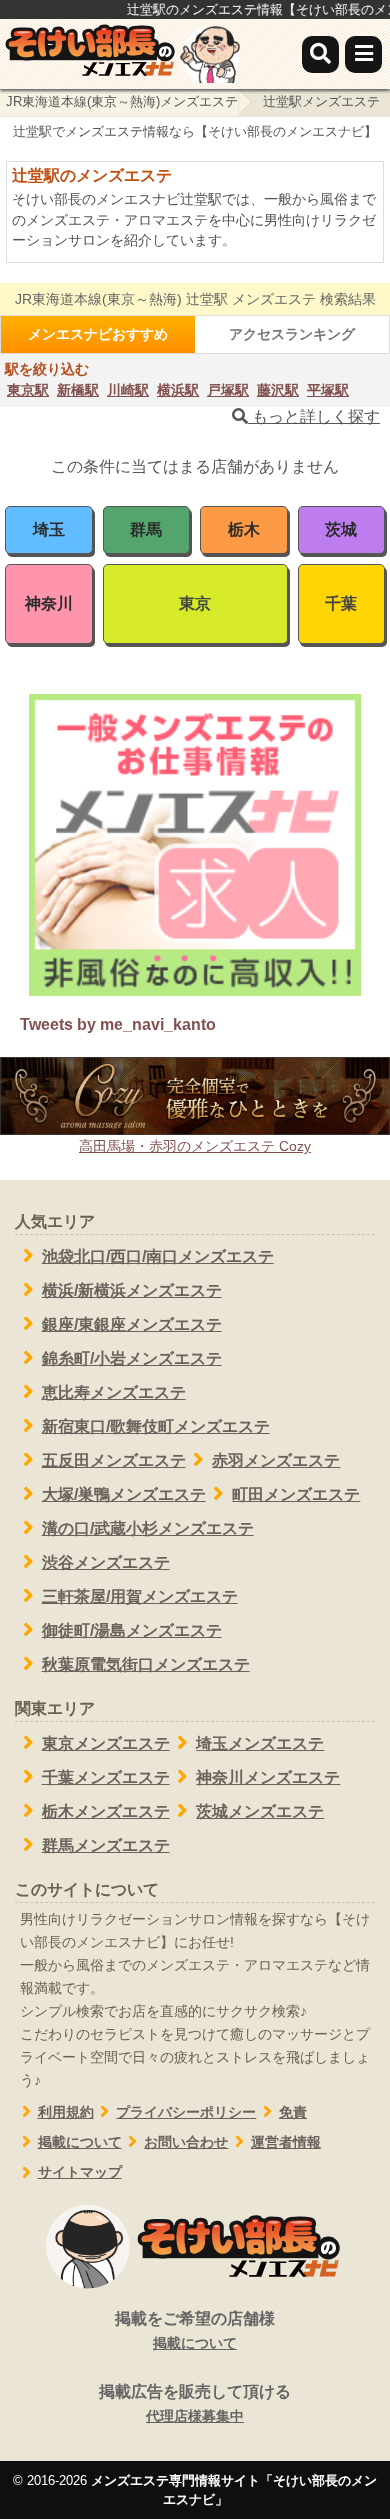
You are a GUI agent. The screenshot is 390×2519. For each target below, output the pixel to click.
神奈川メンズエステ (268, 1777)
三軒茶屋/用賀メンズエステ (140, 1596)
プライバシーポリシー (186, 2112)
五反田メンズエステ (114, 1460)
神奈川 (49, 603)
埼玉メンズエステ (260, 1743)
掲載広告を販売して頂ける (195, 2403)
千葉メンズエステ (106, 1777)
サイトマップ (80, 2172)
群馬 (146, 529)
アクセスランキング (292, 334)
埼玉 (49, 529)
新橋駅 (78, 390)
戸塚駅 (228, 390)
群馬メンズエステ (106, 1845)
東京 (195, 603)
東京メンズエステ (106, 1743)
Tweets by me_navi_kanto (118, 1024)
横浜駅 (178, 390)
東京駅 (28, 390)
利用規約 (66, 2112)
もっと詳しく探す (314, 416)
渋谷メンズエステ (106, 1562)
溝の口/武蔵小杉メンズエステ (148, 1528)
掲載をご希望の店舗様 (195, 2330)
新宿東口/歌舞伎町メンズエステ (156, 1426)
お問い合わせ (186, 2142)
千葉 (341, 603)
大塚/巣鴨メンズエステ (124, 1494)
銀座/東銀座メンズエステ (132, 1324)
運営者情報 (286, 2142)
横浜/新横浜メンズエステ (132, 1290)
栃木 (244, 529)
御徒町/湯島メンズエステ (132, 1630)
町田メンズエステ (296, 1494)
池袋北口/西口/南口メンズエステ (158, 1256)
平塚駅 (328, 390)
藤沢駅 (278, 390)
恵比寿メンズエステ (114, 1392)
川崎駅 (128, 390)
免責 (293, 2112)
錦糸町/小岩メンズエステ (132, 1358)
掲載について (80, 2142)
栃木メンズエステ (106, 1811)
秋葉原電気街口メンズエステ (146, 1664)
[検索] (320, 54)
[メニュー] (363, 54)
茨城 (341, 529)
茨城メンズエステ (260, 1811)
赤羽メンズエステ (276, 1460)
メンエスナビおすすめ (98, 334)
